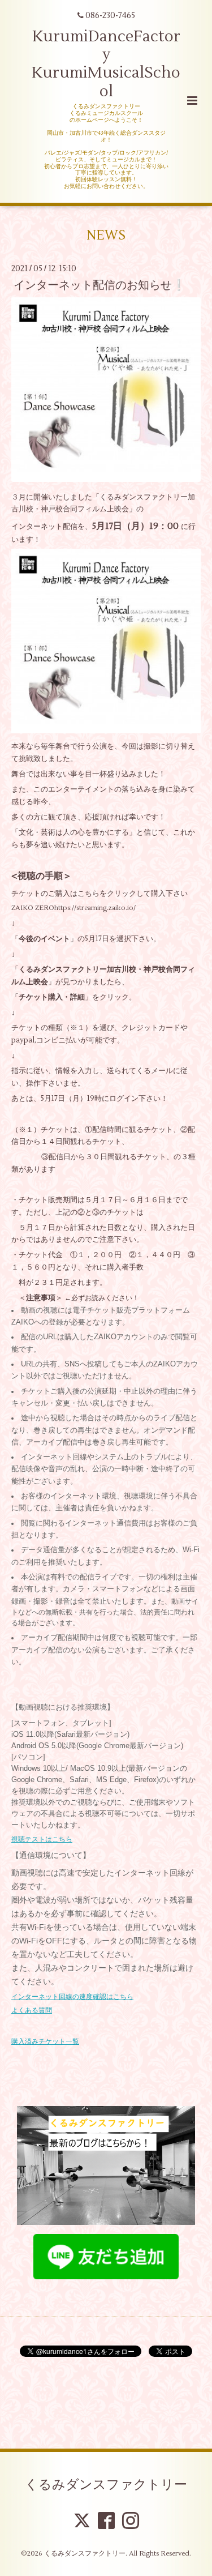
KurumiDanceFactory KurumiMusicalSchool (106, 64)
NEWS (106, 235)
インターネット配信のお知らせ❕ (99, 285)
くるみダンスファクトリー (106, 2485)
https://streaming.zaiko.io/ (95, 908)
